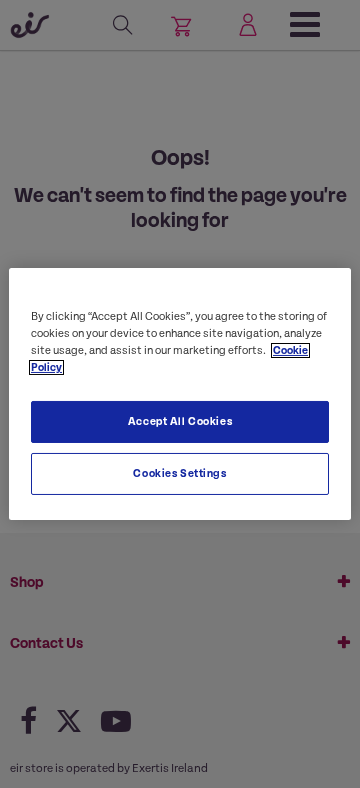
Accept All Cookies (180, 421)
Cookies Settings (179, 473)
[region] (180, 394)
